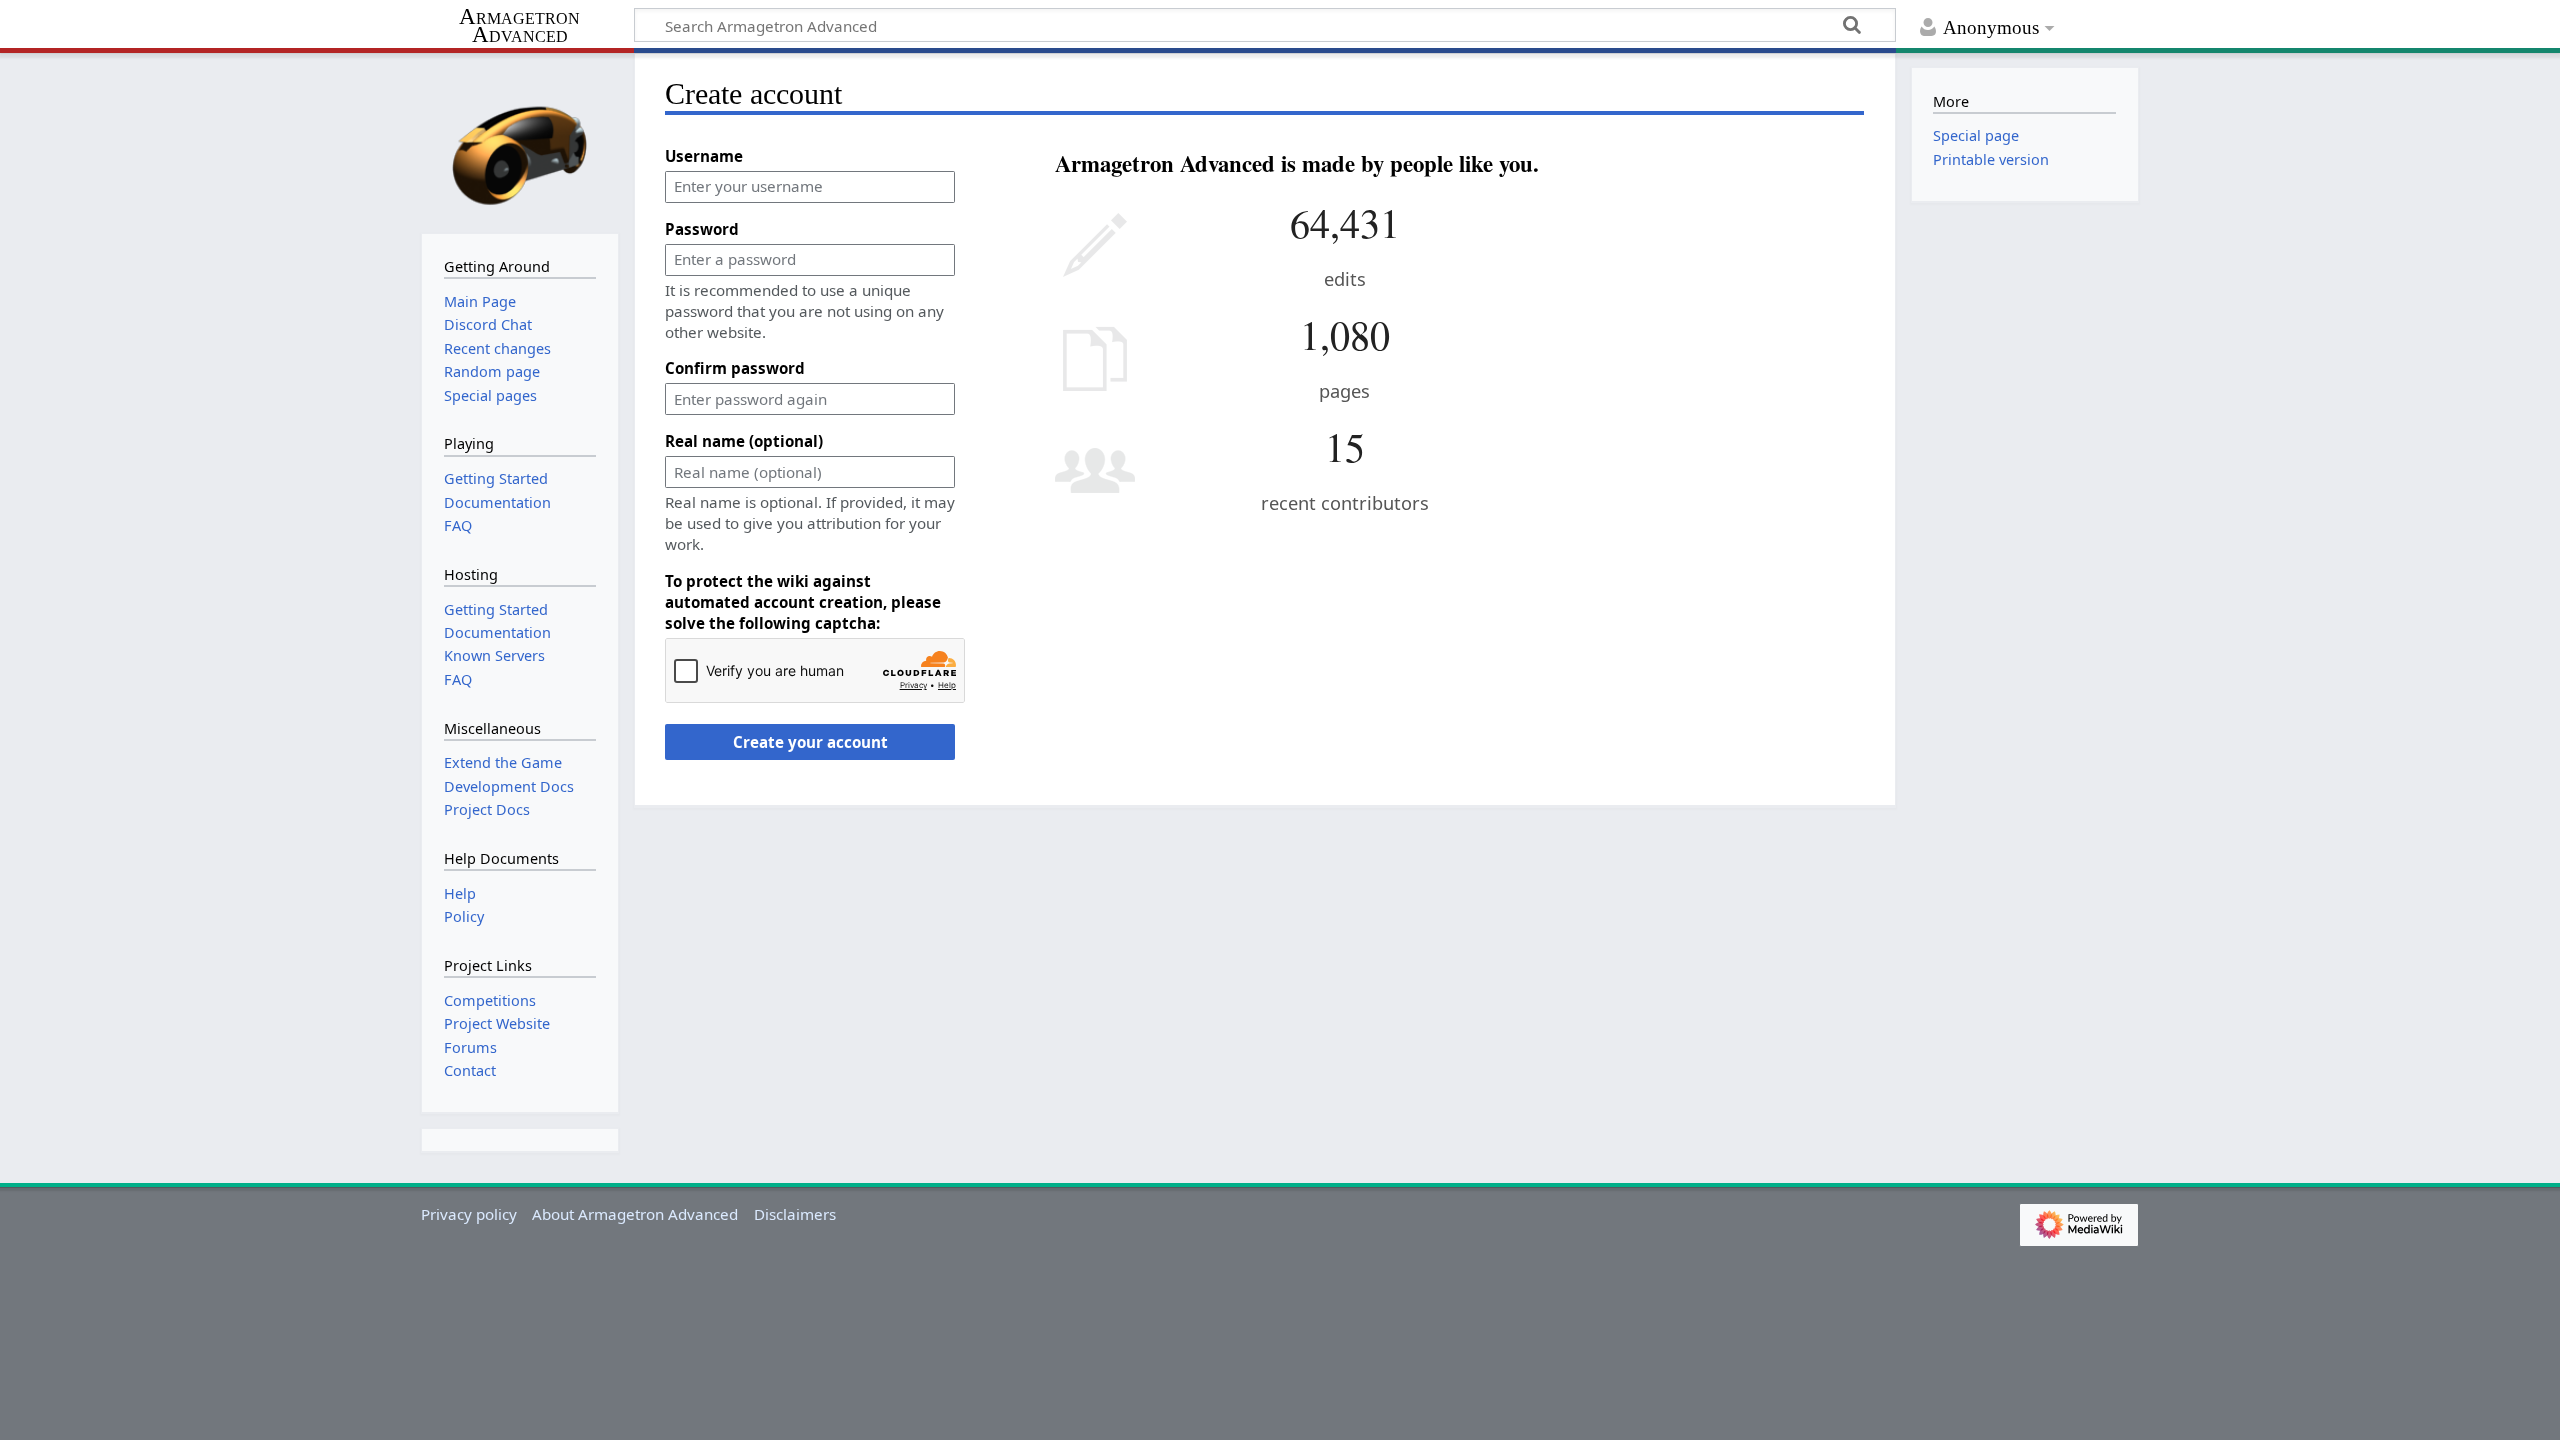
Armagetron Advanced (519, 26)
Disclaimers (795, 1214)
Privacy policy (469, 1214)
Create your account (810, 742)
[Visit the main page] (520, 141)
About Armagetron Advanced (635, 1214)
